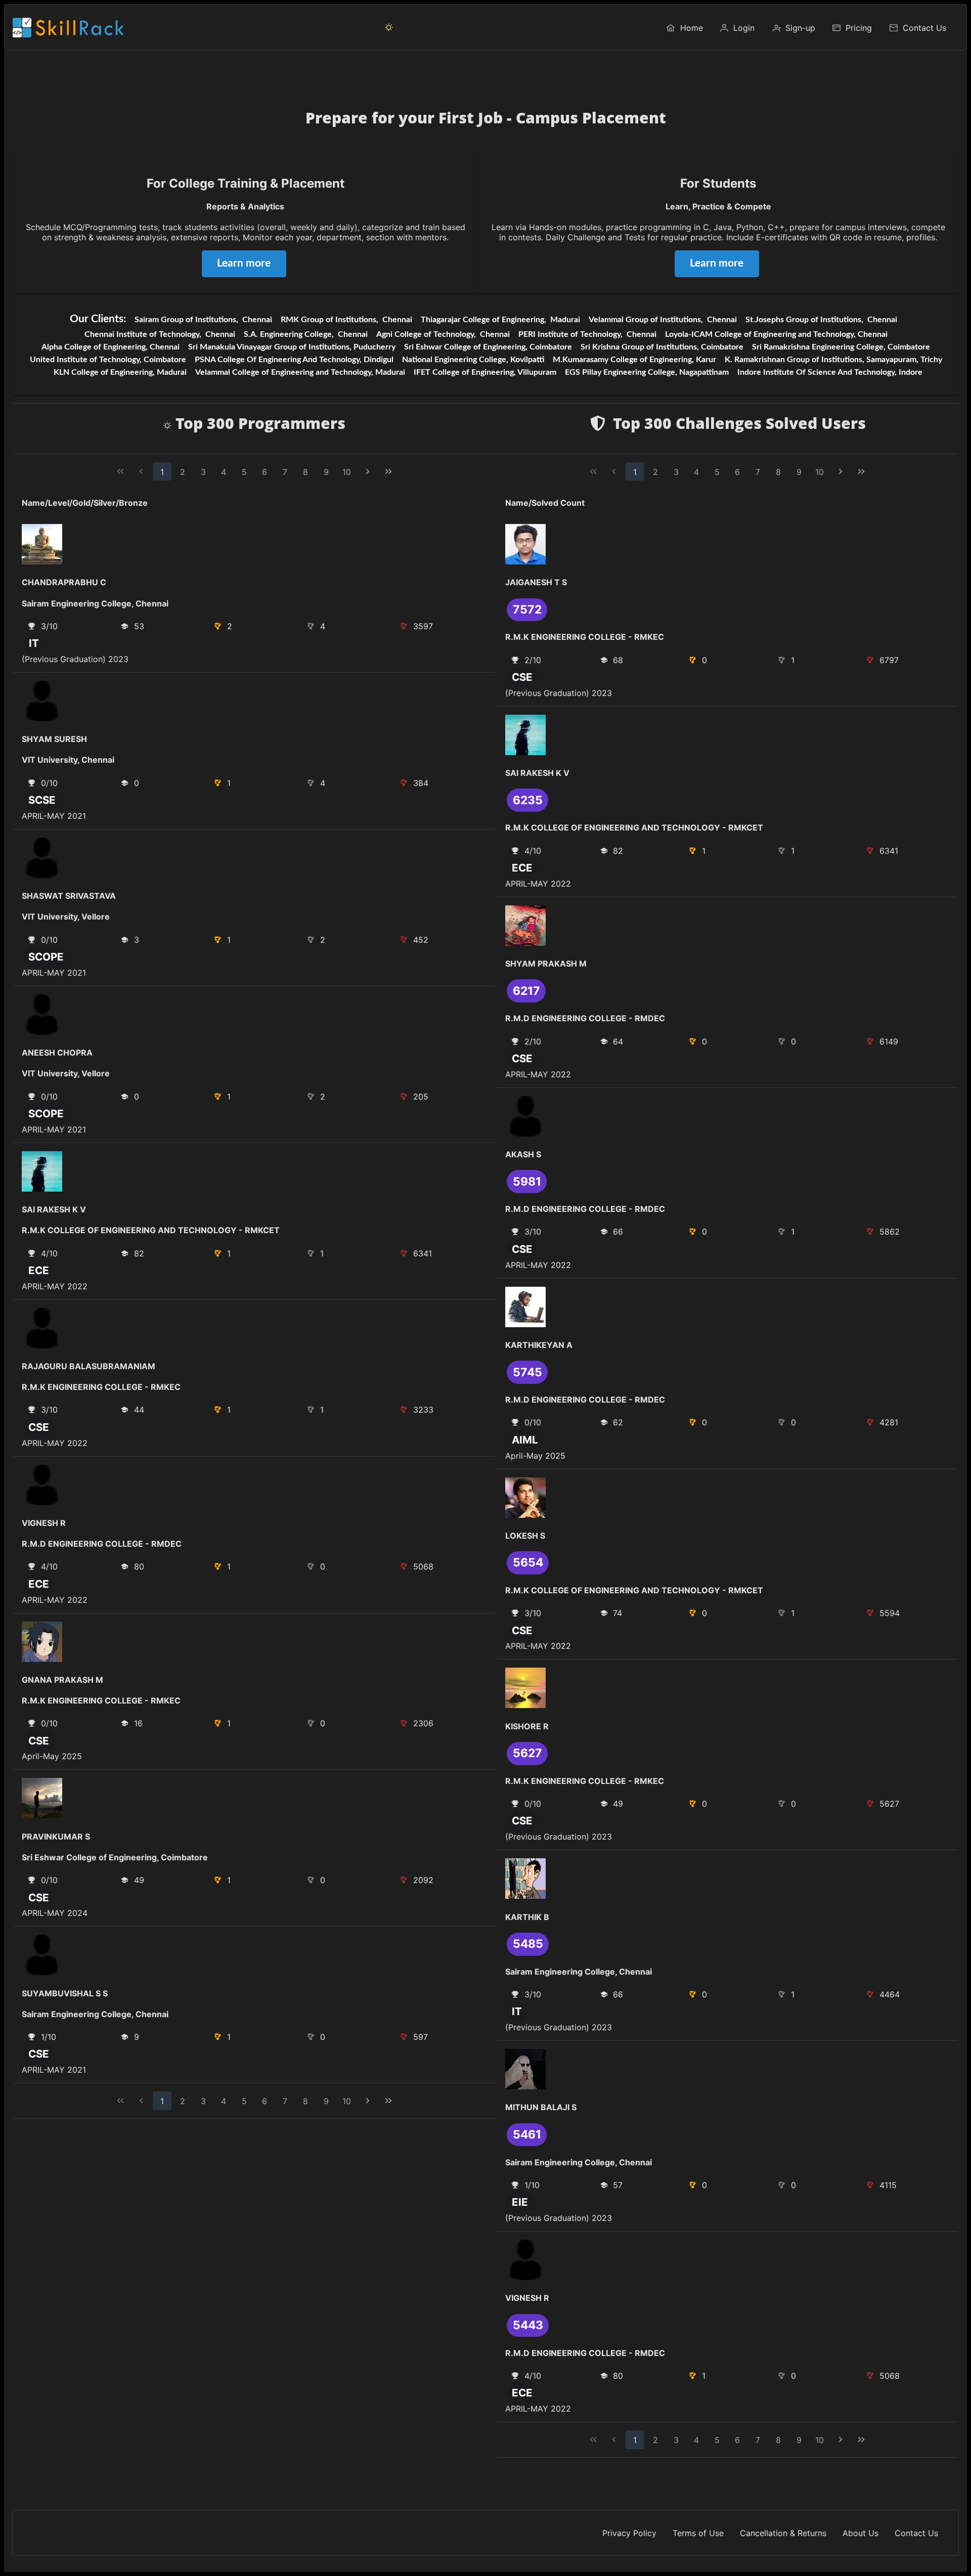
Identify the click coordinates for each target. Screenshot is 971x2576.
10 (347, 472)
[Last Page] (388, 472)
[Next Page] (368, 472)
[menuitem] (684, 27)
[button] (389, 27)
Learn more (244, 263)
